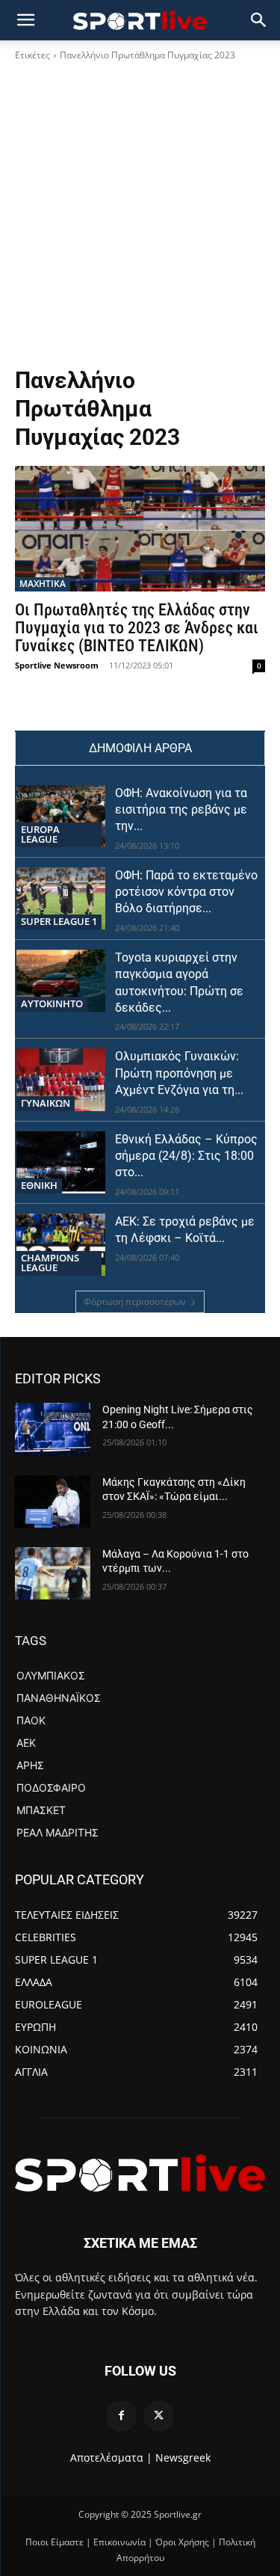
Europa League (40, 834)
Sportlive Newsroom (57, 665)
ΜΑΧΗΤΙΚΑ (43, 584)
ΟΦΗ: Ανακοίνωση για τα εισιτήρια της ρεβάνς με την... (181, 810)
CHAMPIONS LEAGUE (50, 1263)
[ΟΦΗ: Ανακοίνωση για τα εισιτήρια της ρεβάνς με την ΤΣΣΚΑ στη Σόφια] (61, 816)
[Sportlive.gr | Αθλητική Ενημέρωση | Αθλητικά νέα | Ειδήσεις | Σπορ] (140, 2173)
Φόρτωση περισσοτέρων (135, 1301)
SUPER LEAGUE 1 (59, 921)
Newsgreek (183, 2457)
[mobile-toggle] (25, 20)
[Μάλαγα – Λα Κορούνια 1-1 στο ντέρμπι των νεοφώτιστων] (53, 1573)
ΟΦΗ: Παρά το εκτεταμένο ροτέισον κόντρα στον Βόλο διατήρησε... (186, 892)
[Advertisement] (140, 219)
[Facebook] (121, 2416)
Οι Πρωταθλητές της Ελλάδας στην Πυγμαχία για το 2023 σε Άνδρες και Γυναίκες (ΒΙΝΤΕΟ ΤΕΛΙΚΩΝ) (137, 628)
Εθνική (39, 1185)
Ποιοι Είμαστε (55, 2542)
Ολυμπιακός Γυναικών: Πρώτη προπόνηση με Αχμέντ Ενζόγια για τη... (179, 1073)
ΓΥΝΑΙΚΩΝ (46, 1103)
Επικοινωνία (119, 2542)
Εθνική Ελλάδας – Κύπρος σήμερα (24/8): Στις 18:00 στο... (186, 1156)
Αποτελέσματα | (111, 2457)
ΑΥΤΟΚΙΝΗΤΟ (52, 1003)
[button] (259, 20)
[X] (159, 2416)
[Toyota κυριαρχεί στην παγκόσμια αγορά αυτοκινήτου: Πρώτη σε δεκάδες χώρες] (61, 981)
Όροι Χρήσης (182, 2542)
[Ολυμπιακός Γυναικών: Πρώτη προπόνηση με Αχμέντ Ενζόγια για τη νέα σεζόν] (61, 1079)
